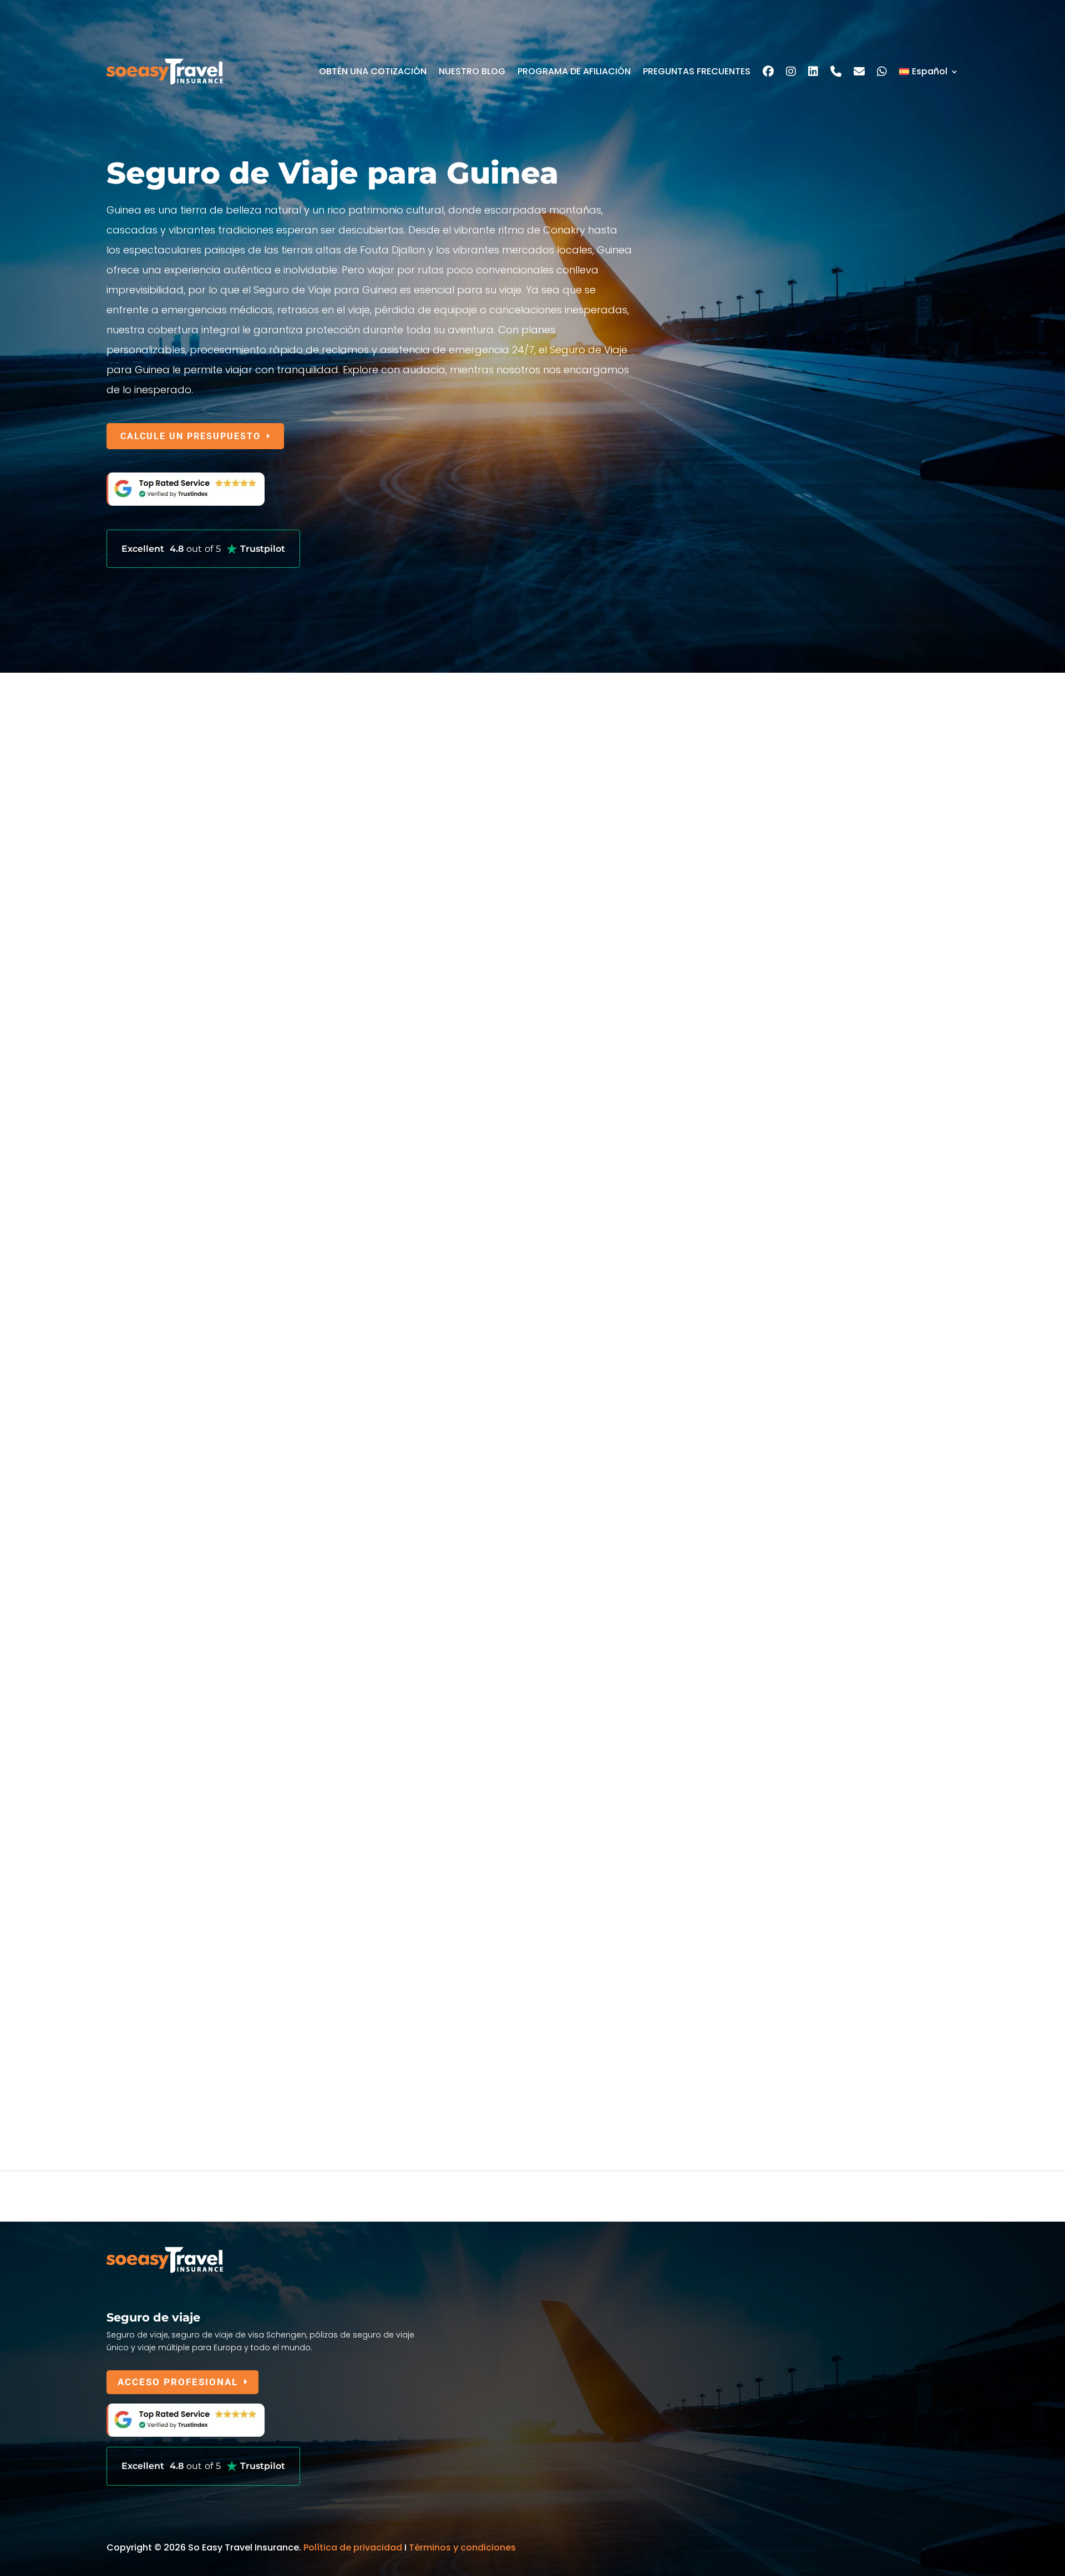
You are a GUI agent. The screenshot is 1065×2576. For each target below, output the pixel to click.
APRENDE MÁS (157, 1065)
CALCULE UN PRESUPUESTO (191, 436)
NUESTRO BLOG (472, 71)
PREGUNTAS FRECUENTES (697, 71)
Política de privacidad (353, 2547)
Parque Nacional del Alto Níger (182, 1733)
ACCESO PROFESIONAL (178, 2382)
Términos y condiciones (462, 2547)
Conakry (125, 1542)
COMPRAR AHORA (165, 1439)
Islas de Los (147, 1964)
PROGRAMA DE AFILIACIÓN (574, 71)
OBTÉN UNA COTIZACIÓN (373, 71)
